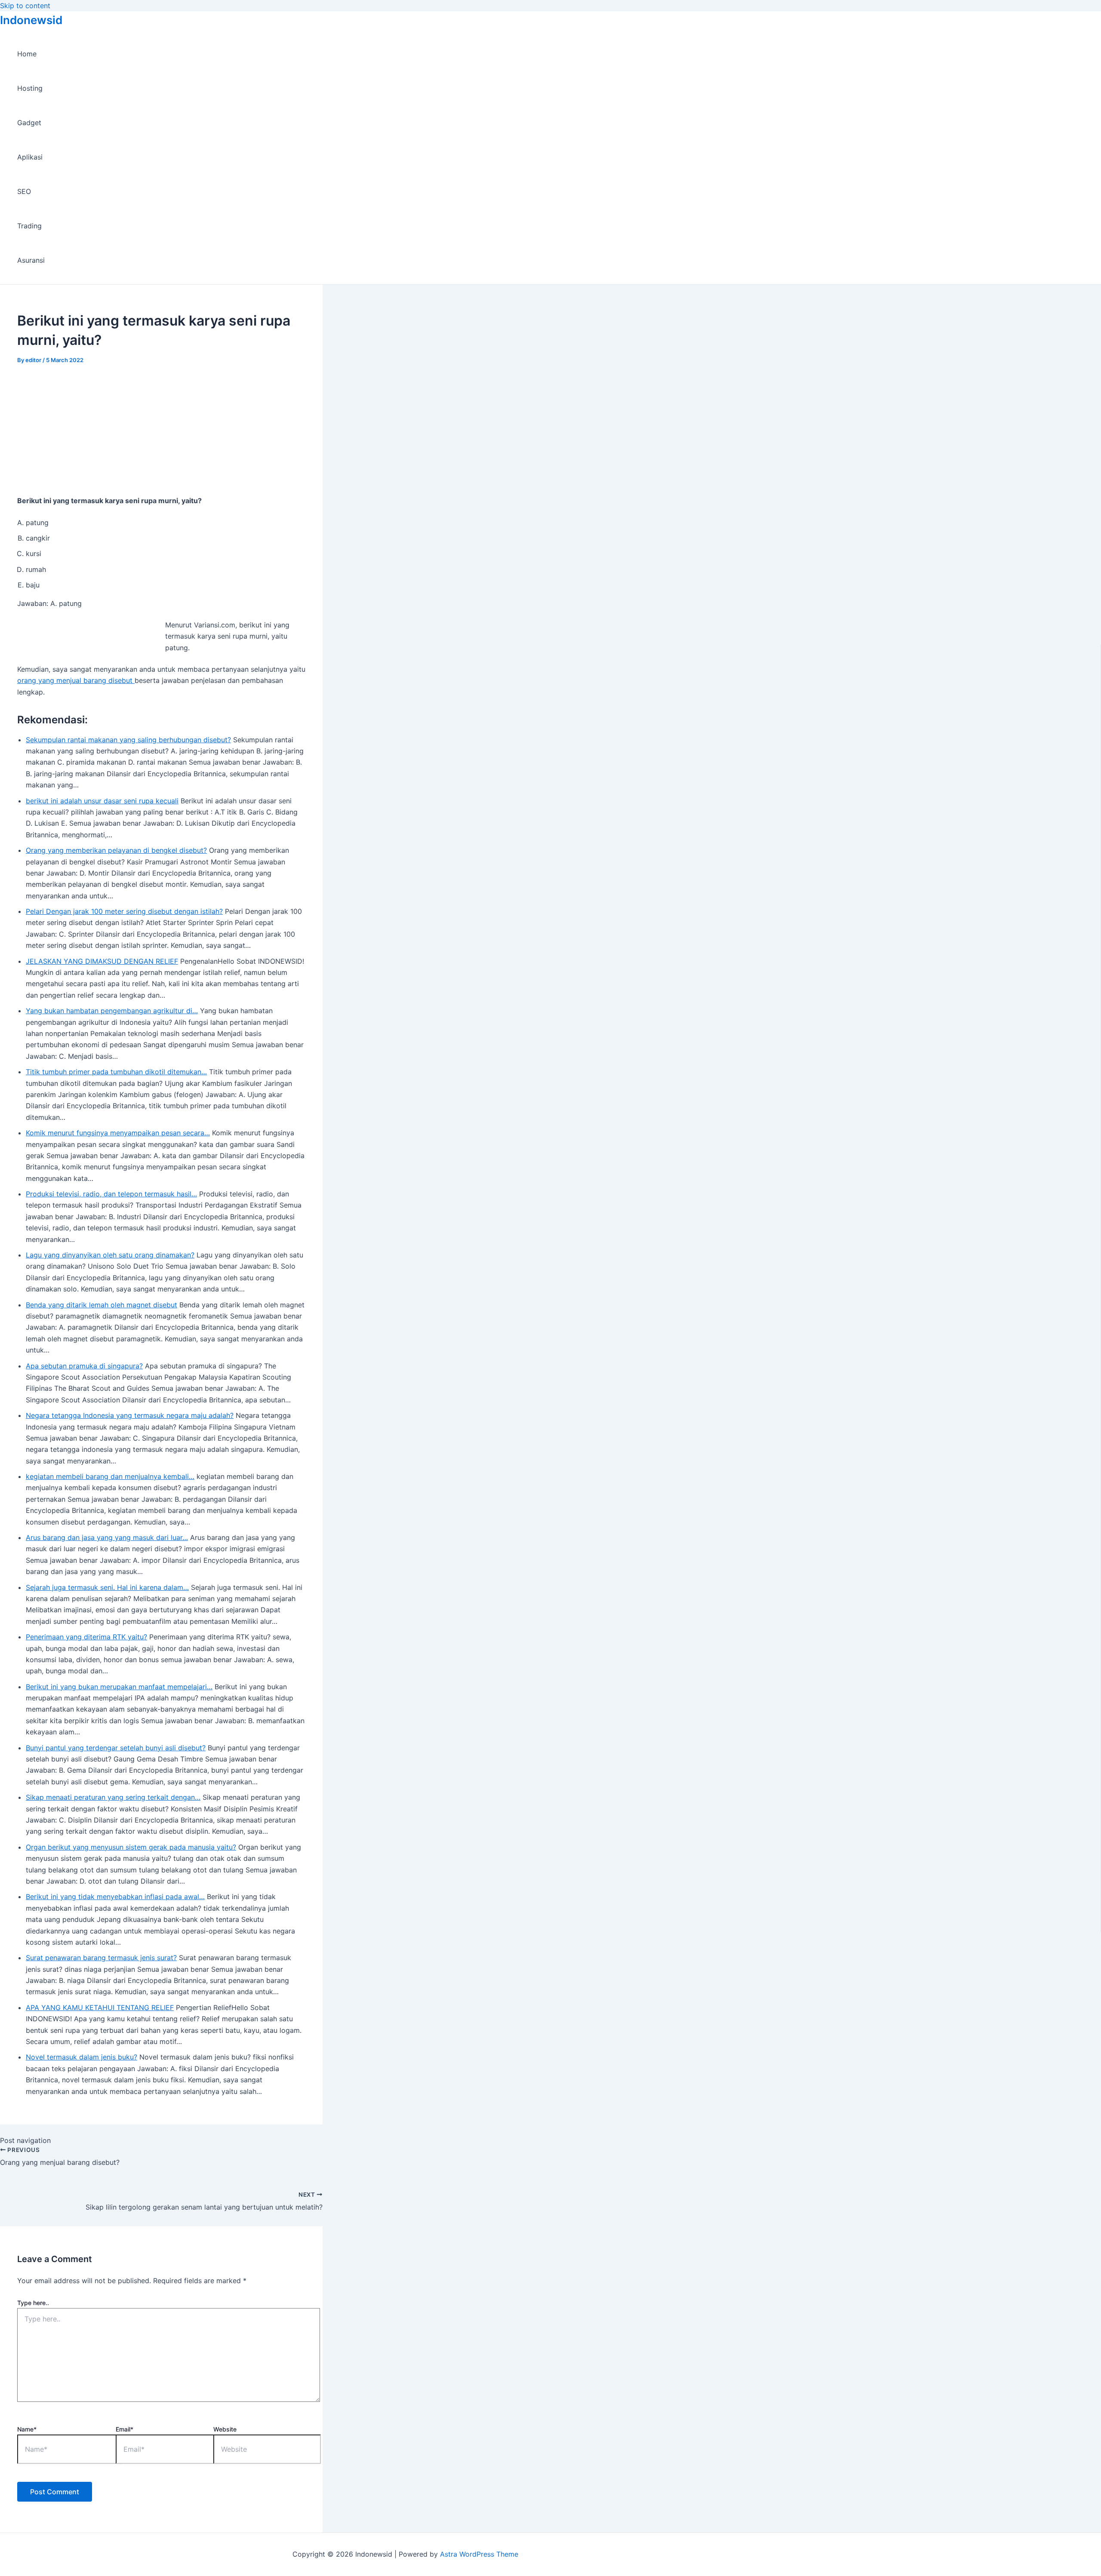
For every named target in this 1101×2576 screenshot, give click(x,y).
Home (27, 54)
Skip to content (25, 6)
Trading (29, 226)
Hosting (30, 88)
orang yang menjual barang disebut (76, 680)
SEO (24, 191)
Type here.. (33, 2303)
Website (225, 2429)
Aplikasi (30, 157)
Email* (125, 2429)
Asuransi (31, 260)
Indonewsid (31, 20)
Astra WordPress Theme (479, 2554)
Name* (27, 2429)
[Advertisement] (161, 428)
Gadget (29, 123)
